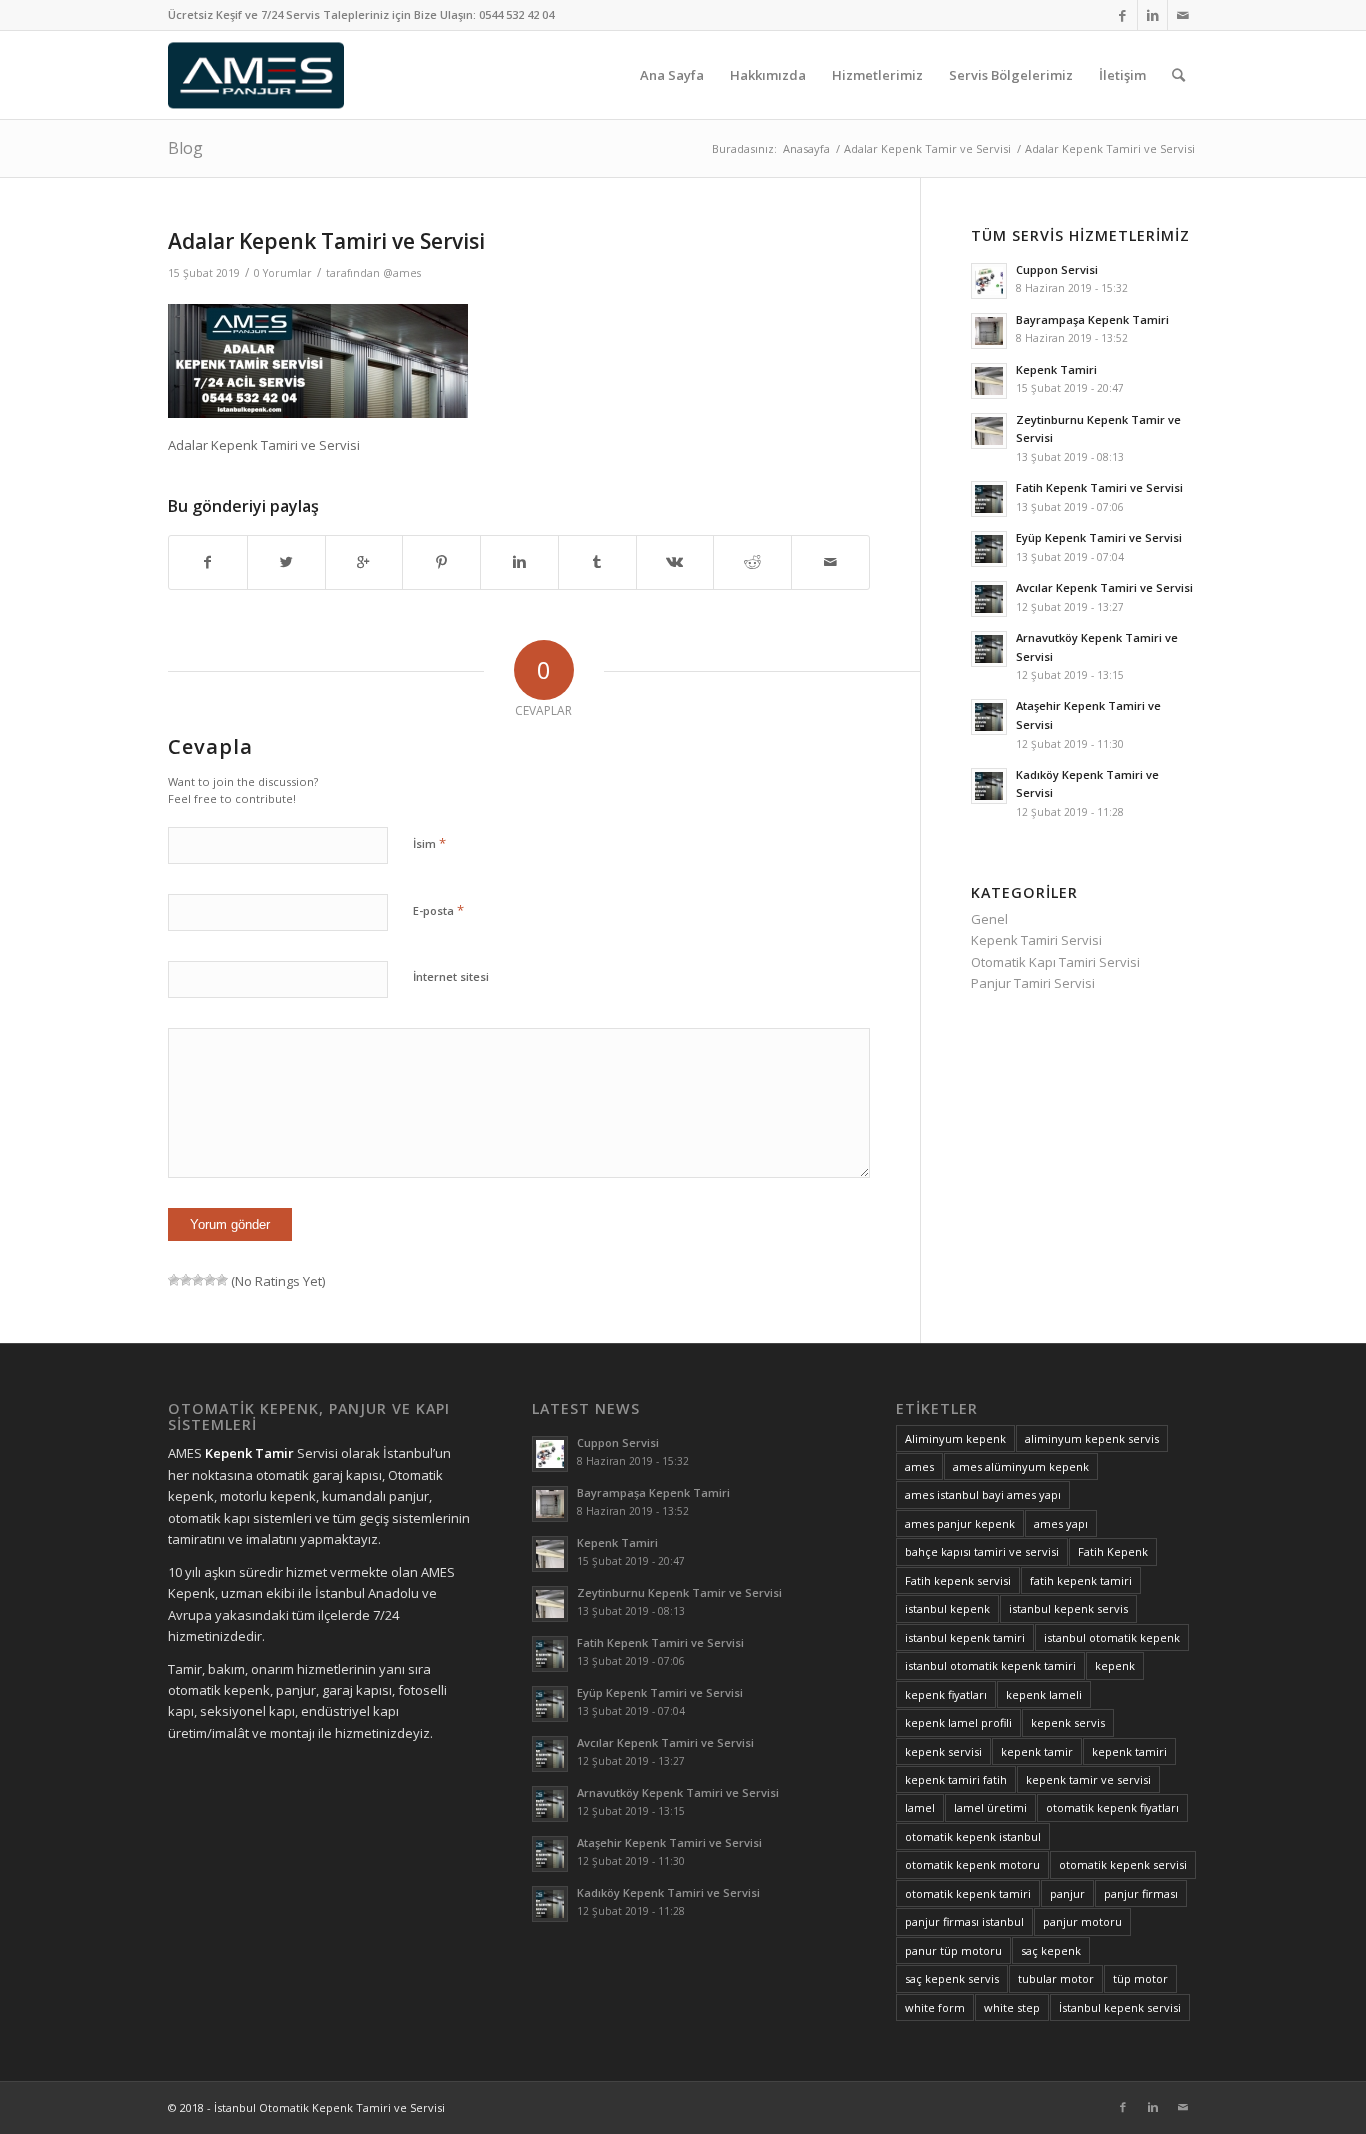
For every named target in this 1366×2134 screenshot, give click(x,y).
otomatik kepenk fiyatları (1112, 1807)
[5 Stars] (222, 1280)
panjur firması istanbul (964, 1921)
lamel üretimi (990, 1807)
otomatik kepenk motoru (972, 1864)
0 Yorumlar (283, 273)
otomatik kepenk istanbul (973, 1836)
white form (935, 2007)
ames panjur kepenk (960, 1523)
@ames (402, 273)
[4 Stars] (210, 1280)
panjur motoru (1082, 1921)
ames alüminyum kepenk (1021, 1466)
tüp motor (1140, 1978)
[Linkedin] (1152, 15)
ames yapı (1061, 1523)
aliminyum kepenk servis (1092, 1438)
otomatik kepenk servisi (1123, 1864)
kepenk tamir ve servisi (1088, 1779)
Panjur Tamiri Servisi (1033, 983)
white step (1012, 2007)
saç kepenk (1051, 1950)
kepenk (1115, 1665)
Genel (989, 919)
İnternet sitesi (451, 976)
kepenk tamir (1037, 1751)
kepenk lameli (1044, 1694)
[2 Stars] (186, 1280)
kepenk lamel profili (958, 1722)
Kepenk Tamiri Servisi (1036, 940)
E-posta (438, 910)
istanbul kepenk (947, 1608)
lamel (920, 1807)
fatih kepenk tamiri (1081, 1580)
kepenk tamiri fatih (956, 1779)
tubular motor (1056, 1978)
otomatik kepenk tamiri (968, 1893)
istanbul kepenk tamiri (965, 1637)
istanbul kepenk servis (1068, 1608)
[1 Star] (174, 1280)
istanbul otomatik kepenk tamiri (990, 1665)
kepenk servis (1068, 1722)
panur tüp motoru (953, 1950)
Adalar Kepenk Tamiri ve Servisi (326, 241)
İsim (429, 843)
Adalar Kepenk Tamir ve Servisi (927, 148)
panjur (1067, 1893)
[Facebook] (1122, 15)
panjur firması (1141, 1893)
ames (919, 1466)
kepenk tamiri (1129, 1751)
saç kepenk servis (952, 1978)
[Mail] (1183, 15)
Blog (185, 148)
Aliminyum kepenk (955, 1438)
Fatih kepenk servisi (958, 1580)
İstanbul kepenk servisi (1120, 2007)
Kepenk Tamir (249, 1453)
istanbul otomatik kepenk (1112, 1637)
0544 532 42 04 (516, 14)
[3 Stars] (198, 1280)
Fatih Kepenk (1113, 1551)
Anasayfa (806, 148)
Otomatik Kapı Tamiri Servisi (1055, 962)
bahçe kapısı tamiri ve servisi (982, 1551)
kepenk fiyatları (946, 1694)
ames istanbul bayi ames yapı (983, 1494)
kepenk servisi (943, 1751)
